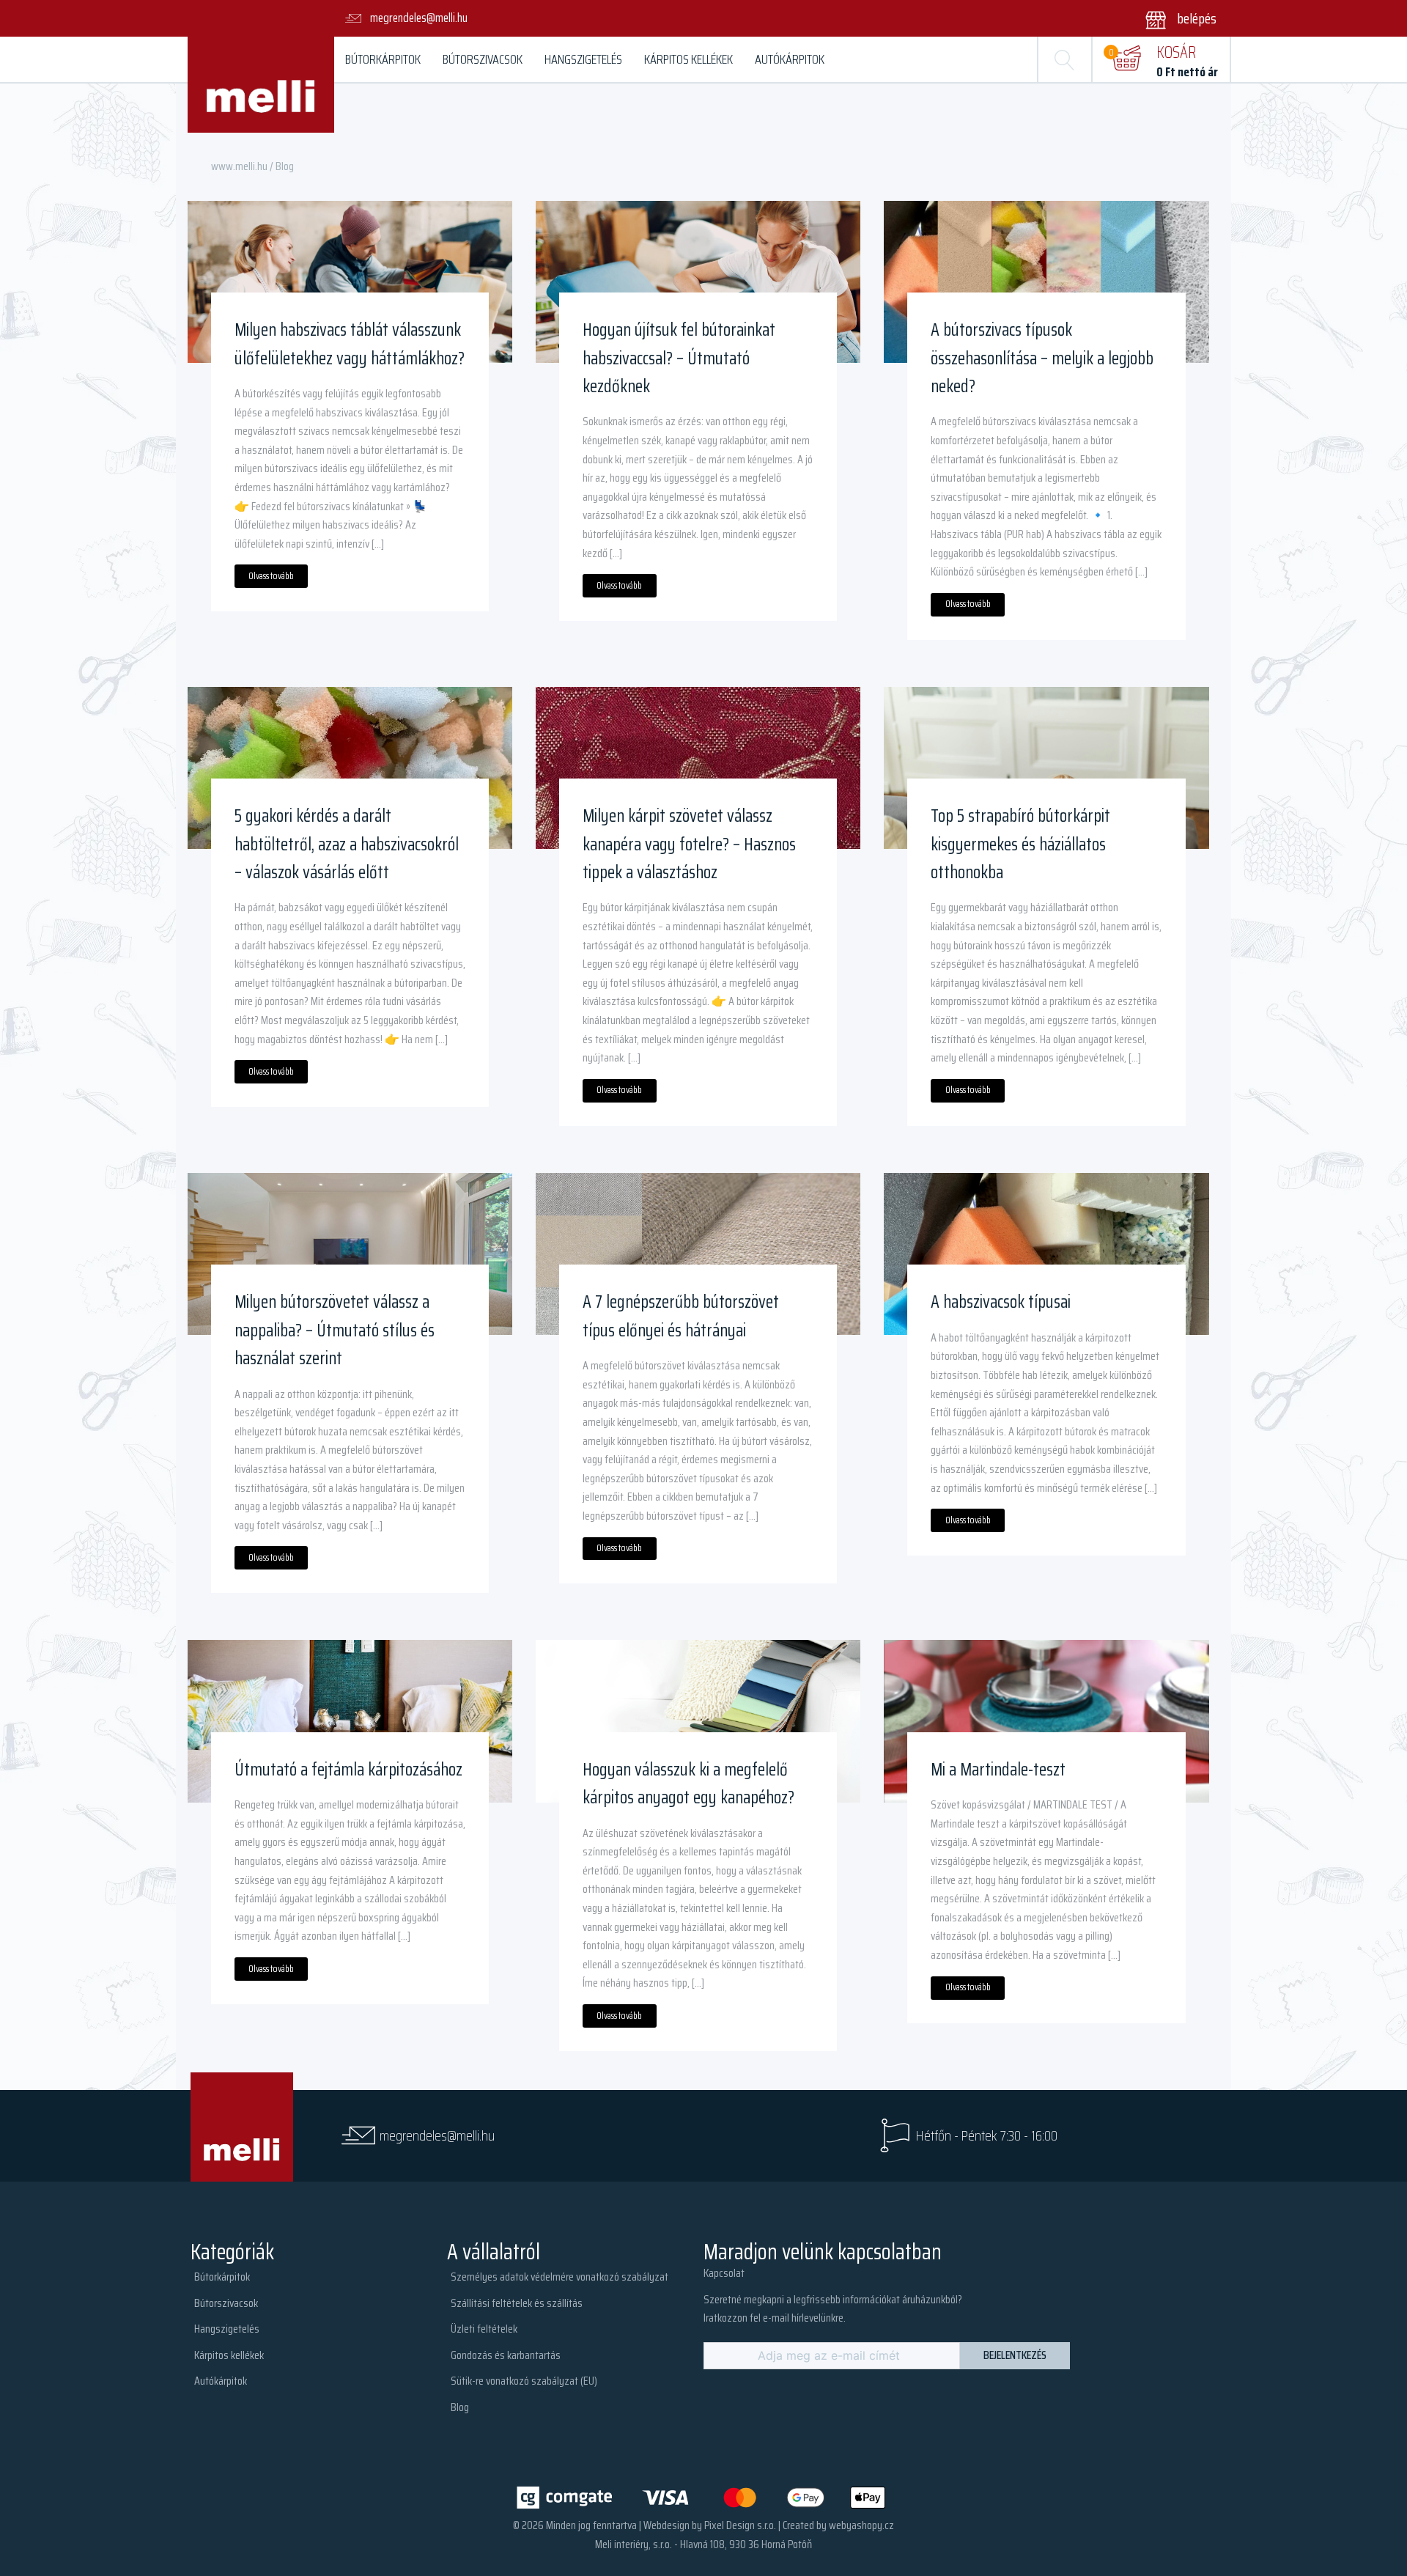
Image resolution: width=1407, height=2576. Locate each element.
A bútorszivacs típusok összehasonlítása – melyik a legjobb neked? (1042, 358)
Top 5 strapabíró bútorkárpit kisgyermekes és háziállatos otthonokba (1020, 844)
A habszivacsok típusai (1001, 1302)
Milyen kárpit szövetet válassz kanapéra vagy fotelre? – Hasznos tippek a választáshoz (689, 844)
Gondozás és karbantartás (506, 2355)
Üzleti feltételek (484, 2329)
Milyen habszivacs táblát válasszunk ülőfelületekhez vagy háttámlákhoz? (350, 344)
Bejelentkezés (1015, 2355)
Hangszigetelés (583, 59)
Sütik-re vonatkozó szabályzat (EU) (524, 2381)
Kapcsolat (724, 2273)
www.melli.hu (239, 166)
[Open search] (1065, 59)
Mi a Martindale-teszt (998, 1770)
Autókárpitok (790, 59)
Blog (460, 2407)
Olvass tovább (271, 576)
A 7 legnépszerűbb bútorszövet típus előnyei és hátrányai (681, 1316)
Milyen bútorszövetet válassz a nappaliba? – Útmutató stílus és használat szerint (335, 1330)
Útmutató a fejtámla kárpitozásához (348, 1770)
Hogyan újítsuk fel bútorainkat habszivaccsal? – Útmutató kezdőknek (679, 358)
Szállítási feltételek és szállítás (517, 2303)
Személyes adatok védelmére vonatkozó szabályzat (560, 2277)
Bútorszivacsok (483, 59)
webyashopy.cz (861, 2525)
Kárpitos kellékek (688, 59)
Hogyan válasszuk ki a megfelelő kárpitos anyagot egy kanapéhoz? (688, 1784)
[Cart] (1126, 59)
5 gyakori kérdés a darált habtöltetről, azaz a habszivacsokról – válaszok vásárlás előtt (347, 844)
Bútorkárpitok (383, 59)
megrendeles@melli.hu (437, 2136)
